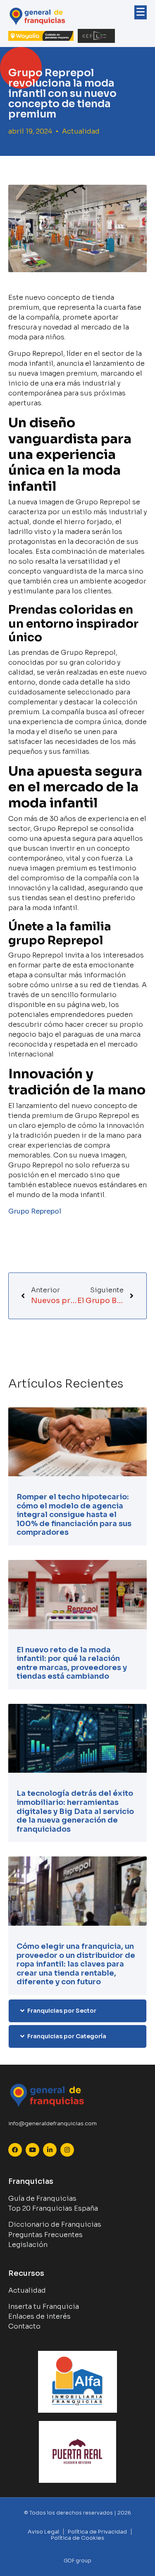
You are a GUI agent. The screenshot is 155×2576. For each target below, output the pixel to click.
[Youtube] (32, 2150)
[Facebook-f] (15, 2150)
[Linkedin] (50, 2150)
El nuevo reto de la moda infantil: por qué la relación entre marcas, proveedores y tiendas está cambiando (72, 1663)
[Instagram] (67, 2150)
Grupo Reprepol (35, 1211)
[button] (77, 2011)
